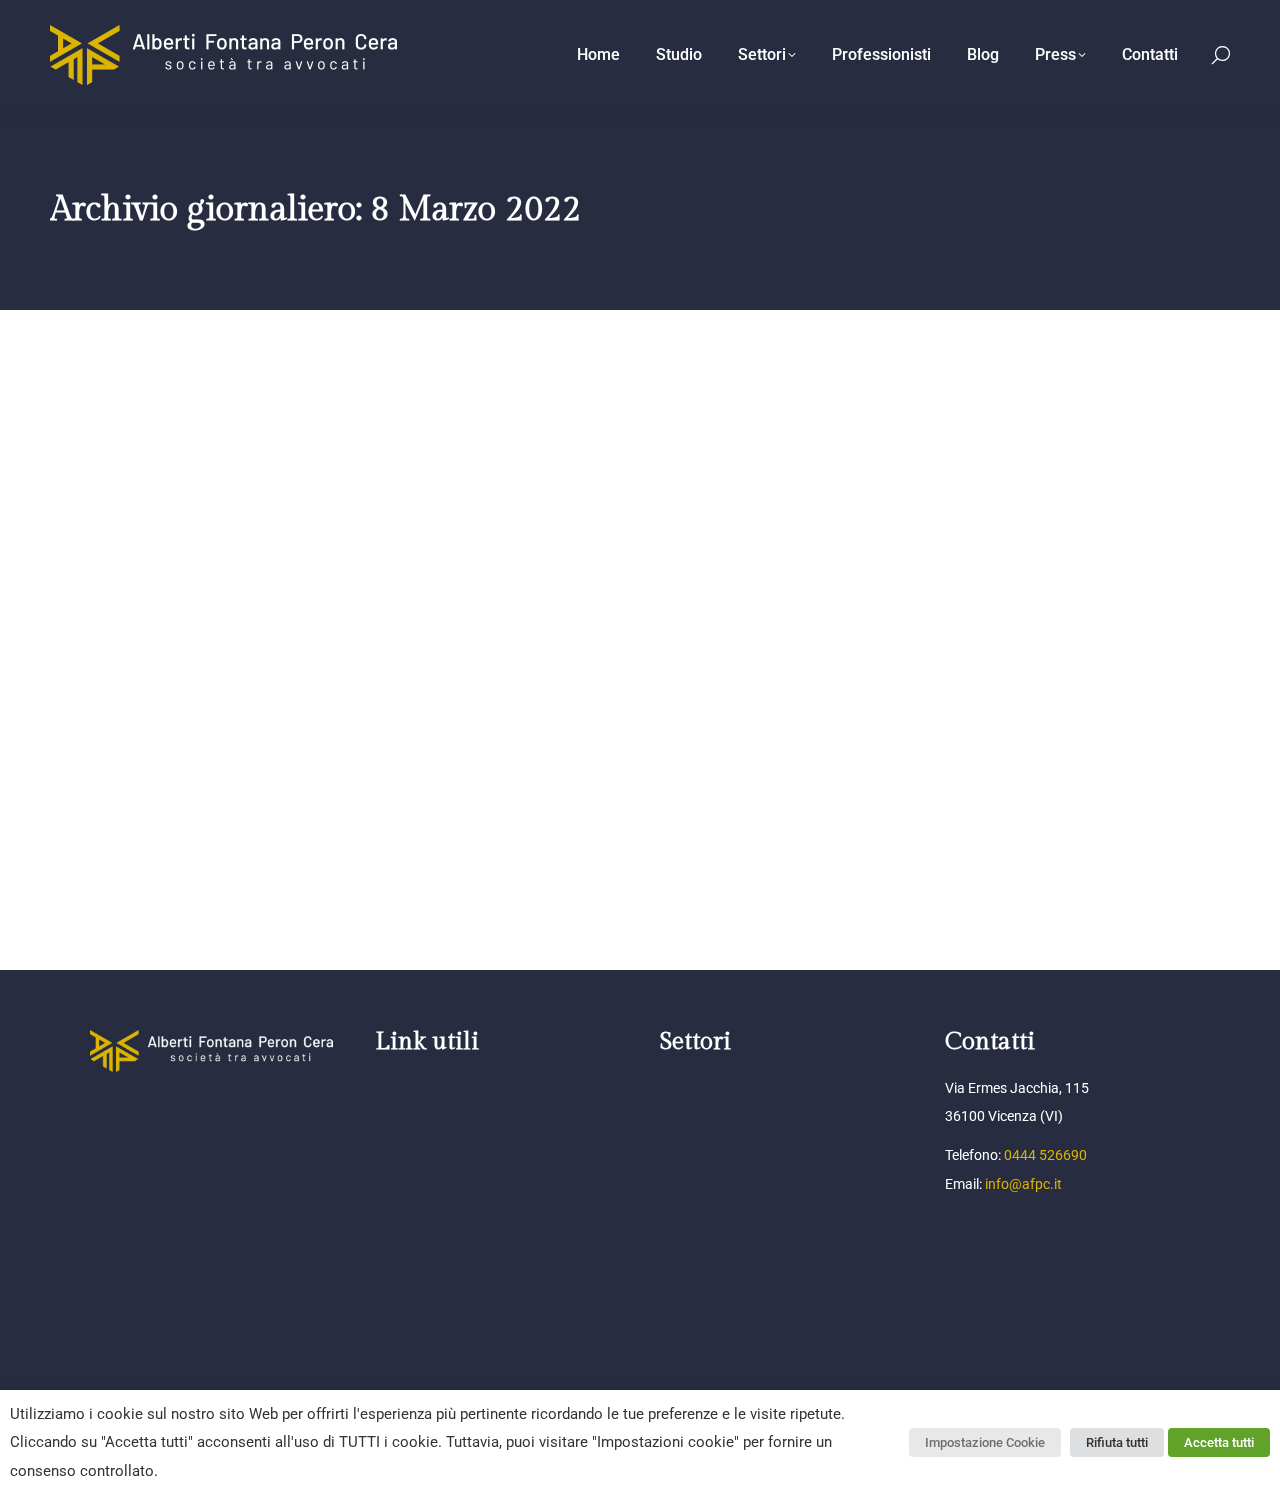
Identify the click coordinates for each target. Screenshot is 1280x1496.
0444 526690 (1045, 1155)
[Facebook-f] (102, 1114)
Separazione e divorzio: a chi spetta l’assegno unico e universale (360, 740)
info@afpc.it (1023, 1184)
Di (213, 773)
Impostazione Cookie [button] (985, 1442)
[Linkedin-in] (138, 1114)
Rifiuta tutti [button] (1117, 1442)
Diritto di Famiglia (124, 773)
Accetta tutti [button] (1219, 1442)
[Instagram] (174, 1114)
